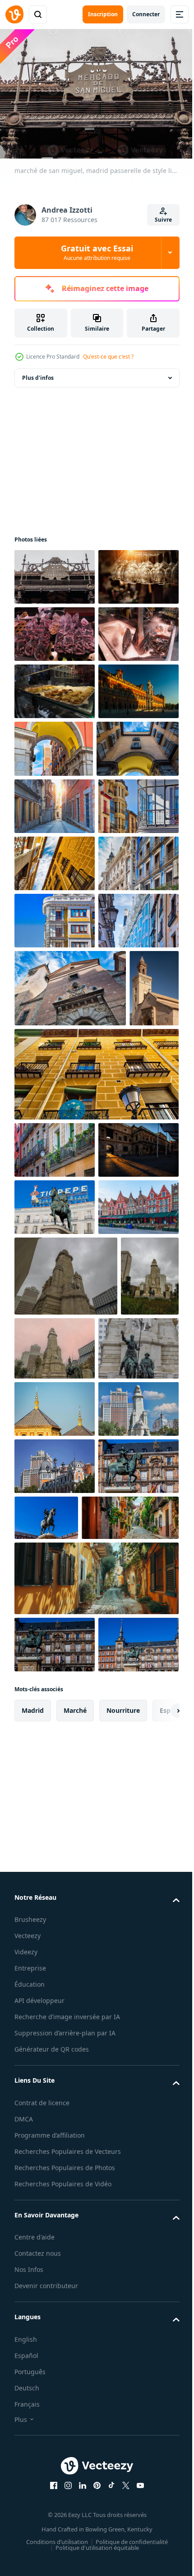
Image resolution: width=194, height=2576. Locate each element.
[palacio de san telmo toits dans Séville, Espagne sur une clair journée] (55, 2078)
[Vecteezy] (14, 14)
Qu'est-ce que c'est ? (108, 357)
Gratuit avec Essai (97, 252)
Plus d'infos (38, 373)
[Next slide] (158, 2552)
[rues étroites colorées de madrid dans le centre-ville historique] (55, 974)
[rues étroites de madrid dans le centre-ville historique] (54, 916)
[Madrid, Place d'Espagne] (55, 2136)
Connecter (146, 14)
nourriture (123, 2551)
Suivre (163, 220)
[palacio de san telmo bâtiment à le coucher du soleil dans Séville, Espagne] (55, 858)
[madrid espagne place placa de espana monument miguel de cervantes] (66, 1865)
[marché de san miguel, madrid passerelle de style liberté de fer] (55, 572)
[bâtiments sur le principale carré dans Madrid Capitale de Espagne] (55, 2250)
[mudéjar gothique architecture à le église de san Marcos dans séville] (39, 1463)
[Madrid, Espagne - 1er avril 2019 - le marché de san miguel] (55, 687)
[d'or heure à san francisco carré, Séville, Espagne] (55, 1682)
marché (75, 2551)
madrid (33, 2551)
